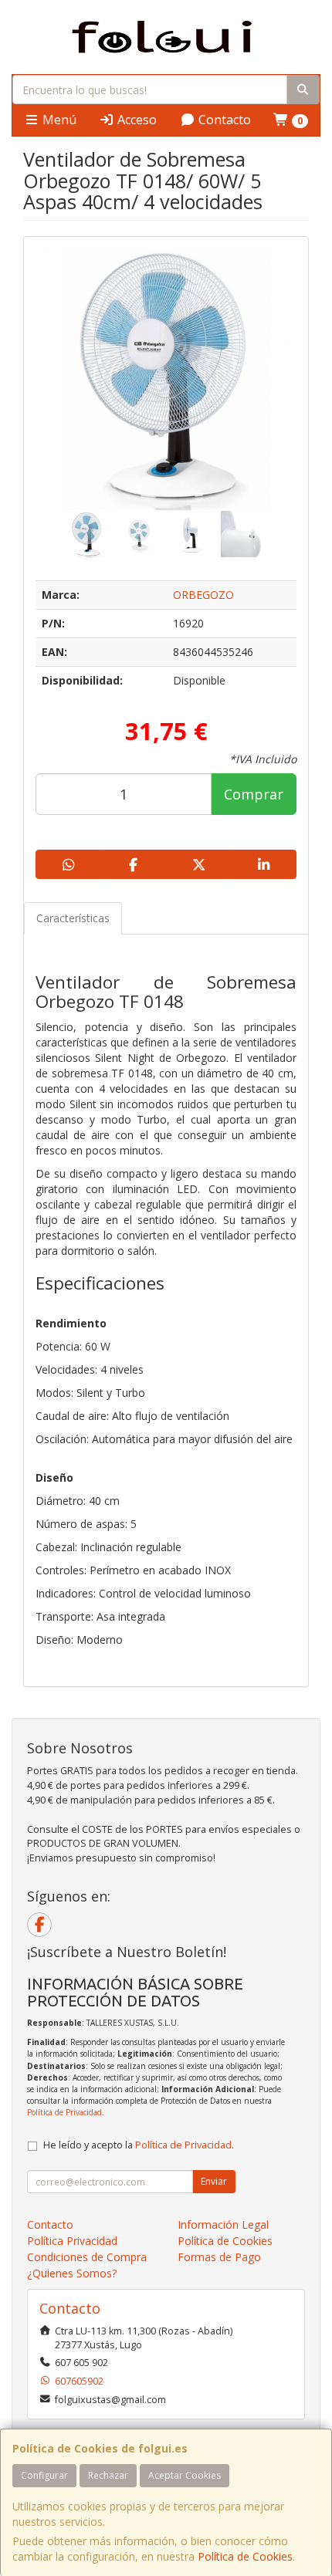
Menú (58, 120)
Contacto (223, 120)
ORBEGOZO (203, 595)
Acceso (136, 120)
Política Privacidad (72, 2241)
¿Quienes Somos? (72, 2273)
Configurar (44, 2475)
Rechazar (108, 2475)
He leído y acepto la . (139, 2145)
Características (73, 918)
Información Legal (223, 2224)
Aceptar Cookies (185, 2475)
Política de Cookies (245, 2556)
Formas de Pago (219, 2257)
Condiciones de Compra (87, 2257)
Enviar (214, 2181)
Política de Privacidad (64, 2112)
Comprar (254, 794)
